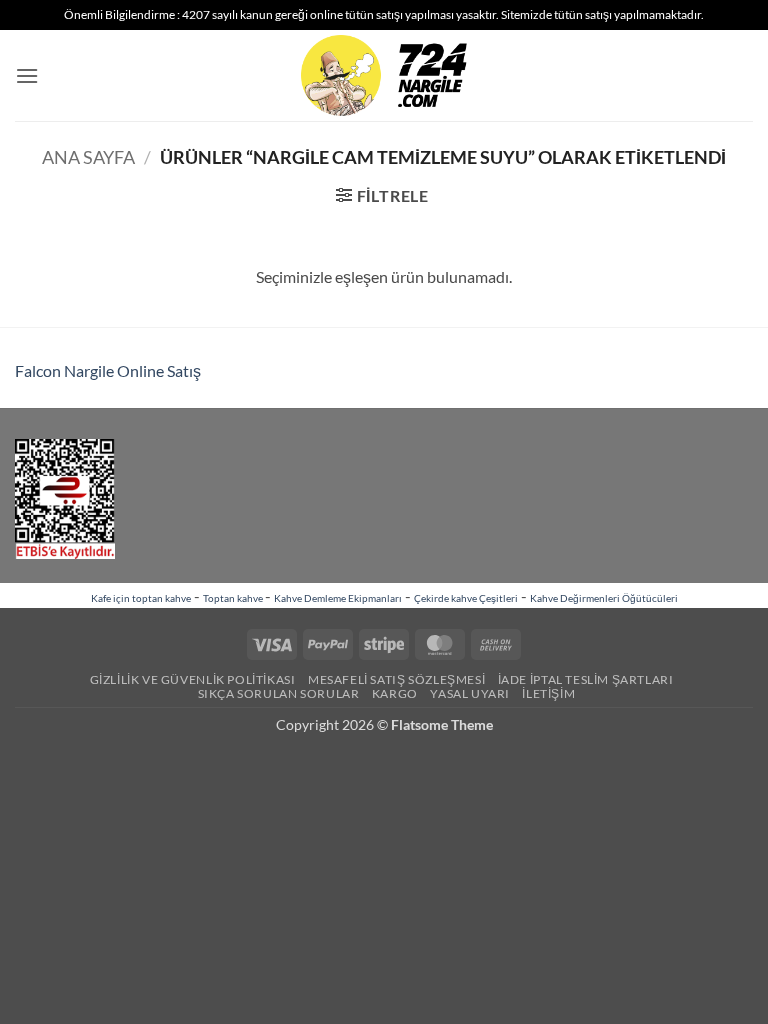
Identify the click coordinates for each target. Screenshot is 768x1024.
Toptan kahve (234, 598)
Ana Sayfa (88, 157)
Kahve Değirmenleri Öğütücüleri (604, 598)
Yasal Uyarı (470, 693)
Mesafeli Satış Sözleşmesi (396, 679)
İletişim (548, 693)
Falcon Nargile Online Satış (108, 370)
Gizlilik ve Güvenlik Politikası (193, 679)
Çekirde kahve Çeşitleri (466, 598)
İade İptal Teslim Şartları (586, 679)
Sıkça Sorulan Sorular (279, 693)
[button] (27, 75)
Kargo (395, 693)
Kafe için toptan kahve (141, 598)
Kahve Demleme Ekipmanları (338, 598)
